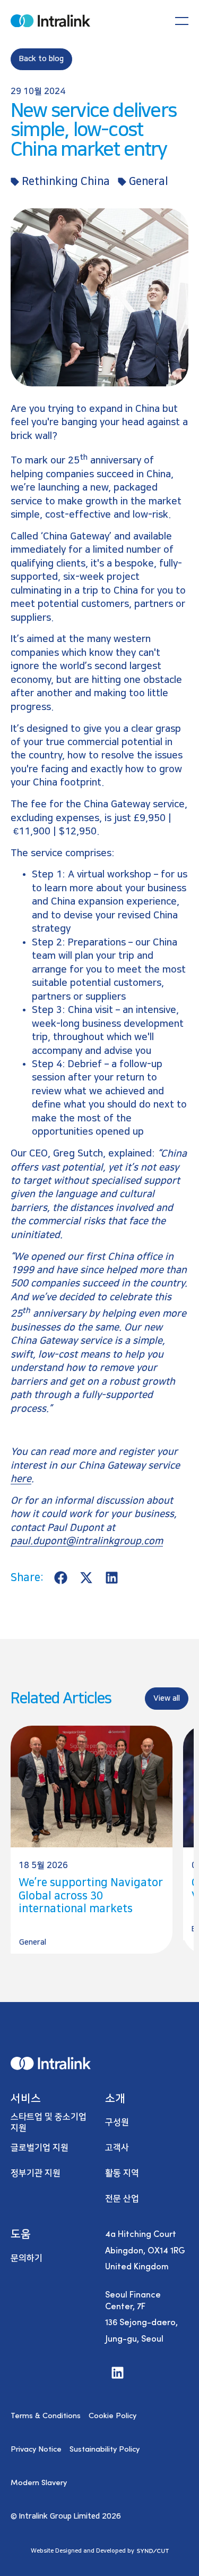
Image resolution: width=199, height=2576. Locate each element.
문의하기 (27, 2258)
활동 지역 (122, 2173)
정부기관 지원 (36, 2173)
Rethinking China (66, 181)
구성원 (117, 2122)
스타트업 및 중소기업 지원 (49, 2122)
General (149, 181)
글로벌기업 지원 (40, 2148)
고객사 (117, 2148)
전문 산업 (122, 2199)
